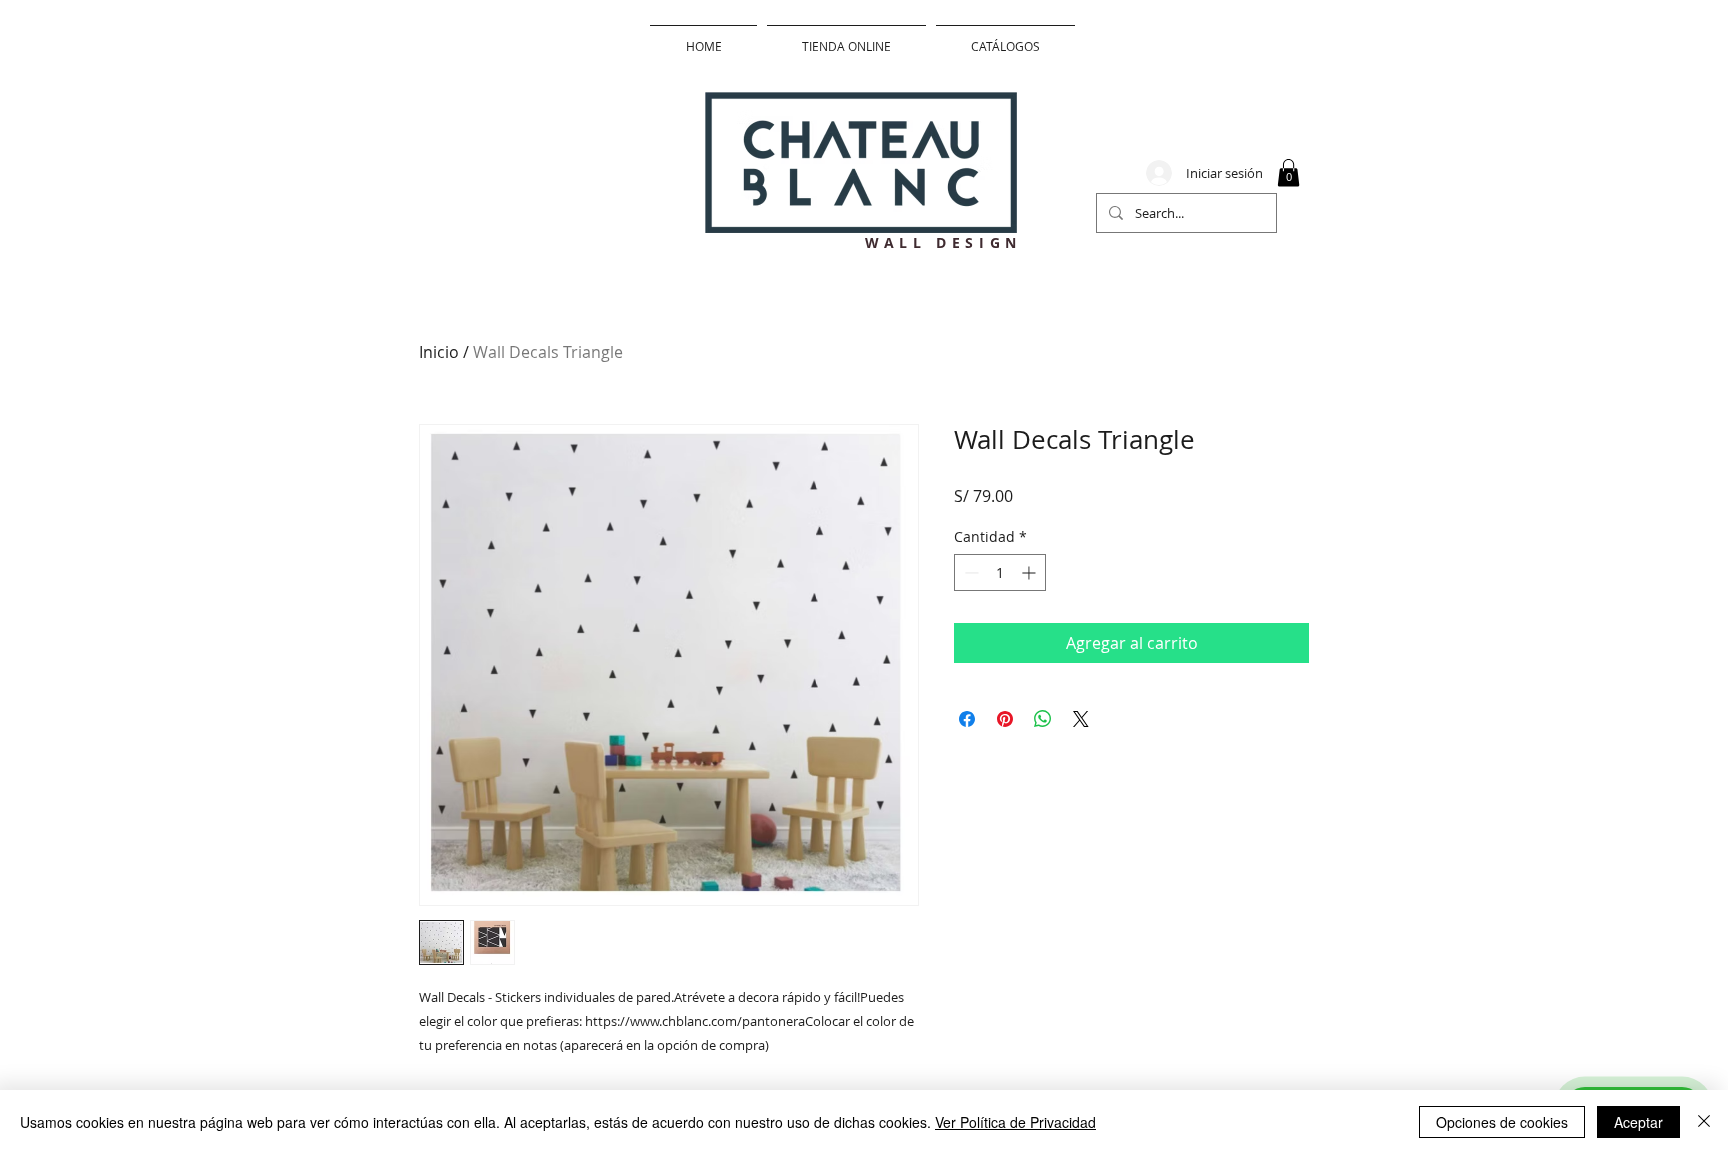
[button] (1288, 172)
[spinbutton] (1000, 572)
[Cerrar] (1704, 1122)
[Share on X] (1081, 719)
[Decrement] (969, 572)
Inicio (439, 352)
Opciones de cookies (1502, 1122)
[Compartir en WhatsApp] (1043, 719)
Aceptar (1638, 1122)
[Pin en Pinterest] (1005, 719)
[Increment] (1030, 572)
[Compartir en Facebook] (967, 719)
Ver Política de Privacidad (1015, 1122)
